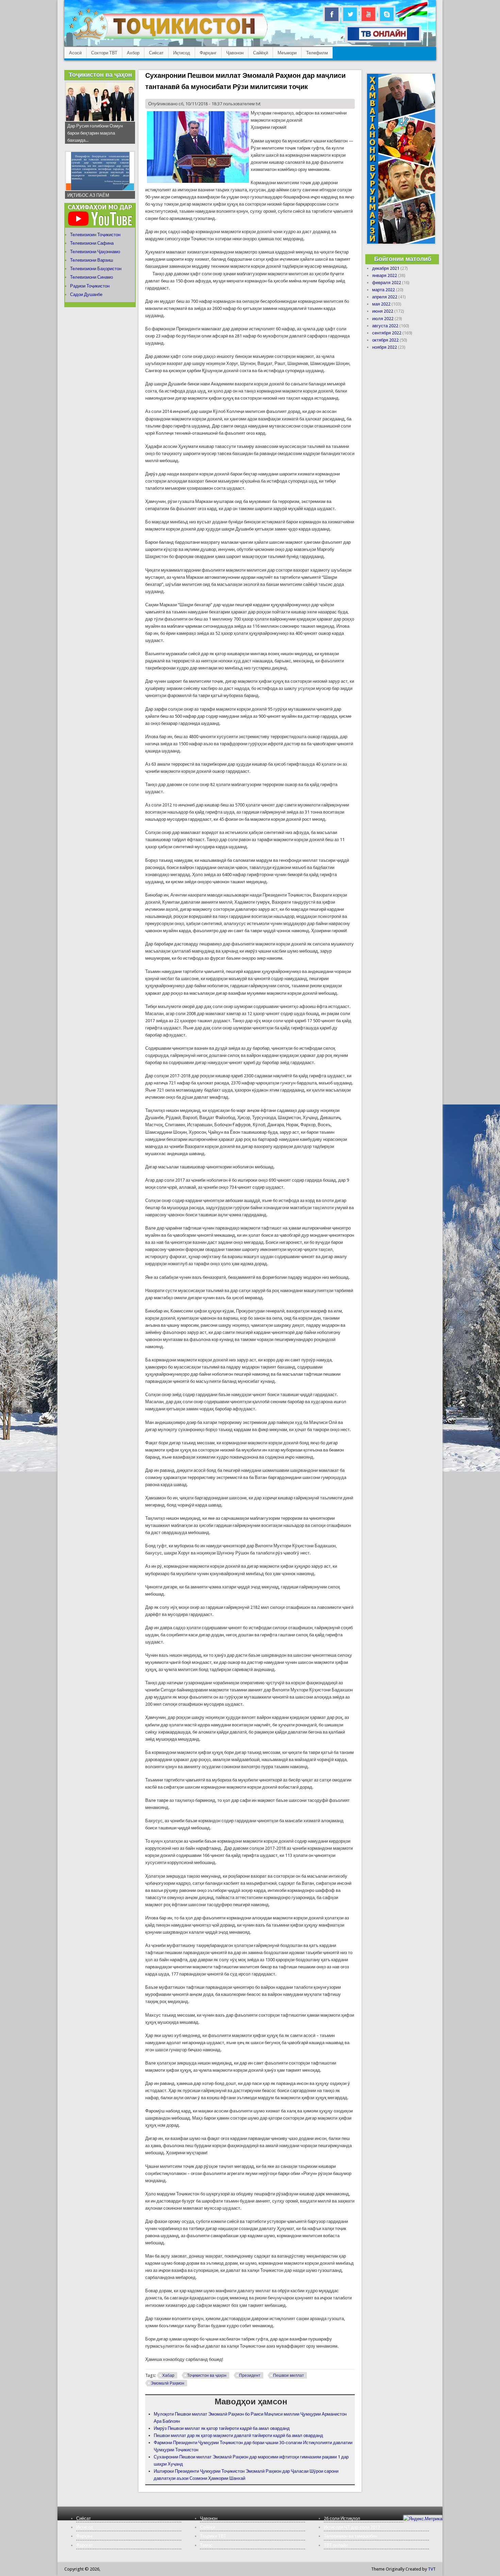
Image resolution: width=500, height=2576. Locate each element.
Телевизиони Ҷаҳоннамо (95, 252)
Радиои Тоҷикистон (90, 286)
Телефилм (317, 53)
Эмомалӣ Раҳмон (168, 2383)
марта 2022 (384, 290)
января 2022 (385, 275)
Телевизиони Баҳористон (96, 269)
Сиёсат (156, 53)
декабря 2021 (386, 268)
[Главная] (168, 39)
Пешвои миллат (289, 2375)
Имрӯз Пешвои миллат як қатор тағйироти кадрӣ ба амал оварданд (222, 2428)
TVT (432, 2569)
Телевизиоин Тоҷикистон (95, 235)
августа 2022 (385, 326)
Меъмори (287, 53)
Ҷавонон (235, 53)
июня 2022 (383, 311)
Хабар (168, 2375)
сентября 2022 (387, 333)
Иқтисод (182, 53)
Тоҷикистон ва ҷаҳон (207, 2375)
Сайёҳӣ (261, 53)
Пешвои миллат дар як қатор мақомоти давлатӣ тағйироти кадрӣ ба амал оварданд (238, 2435)
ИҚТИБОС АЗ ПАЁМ (88, 195)
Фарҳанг (208, 53)
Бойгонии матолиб (403, 259)
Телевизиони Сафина (92, 243)
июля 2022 (383, 319)
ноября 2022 (385, 347)
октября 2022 (385, 340)
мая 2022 (381, 304)
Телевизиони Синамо (91, 277)
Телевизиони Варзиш (91, 260)
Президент (250, 2375)
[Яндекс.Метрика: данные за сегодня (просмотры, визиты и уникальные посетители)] (423, 2519)
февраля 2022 (387, 283)
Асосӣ (75, 53)
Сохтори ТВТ (104, 53)
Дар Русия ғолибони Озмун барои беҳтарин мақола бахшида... (95, 133)
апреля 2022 (385, 297)
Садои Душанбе (86, 294)
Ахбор (133, 53)
